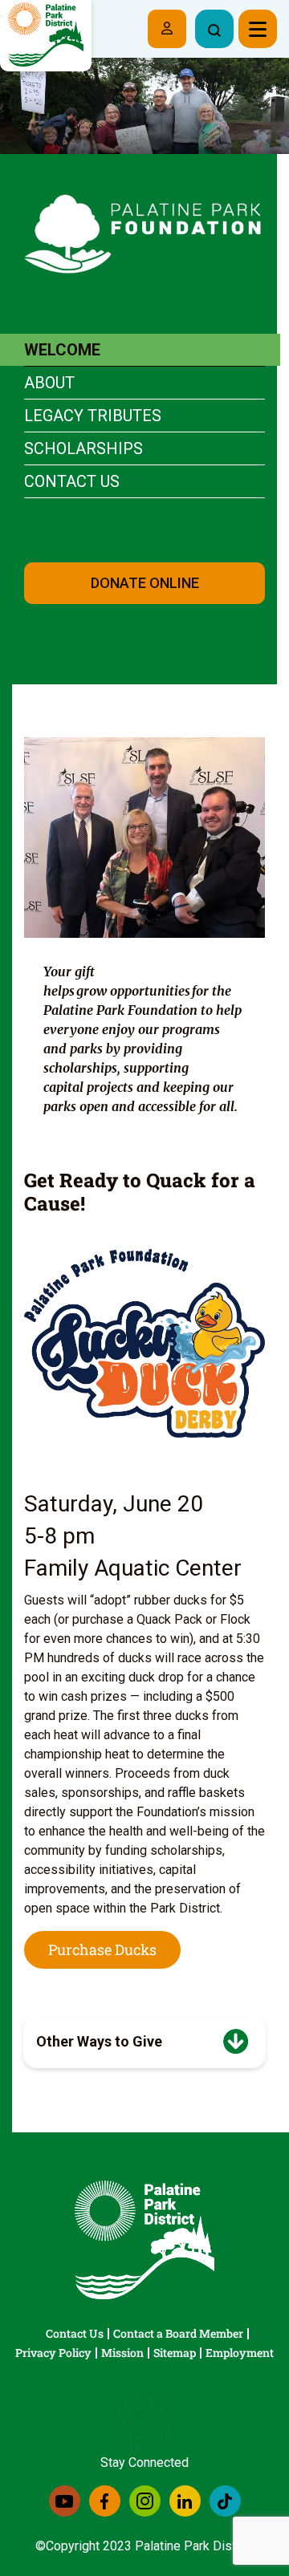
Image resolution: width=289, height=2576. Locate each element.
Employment (240, 2353)
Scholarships (83, 448)
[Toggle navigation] (258, 29)
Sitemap (175, 2353)
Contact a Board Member (178, 2333)
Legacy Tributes (93, 416)
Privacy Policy (53, 2353)
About (49, 383)
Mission (122, 2353)
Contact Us (72, 481)
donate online (145, 583)
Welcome (62, 350)
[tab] (144, 2042)
